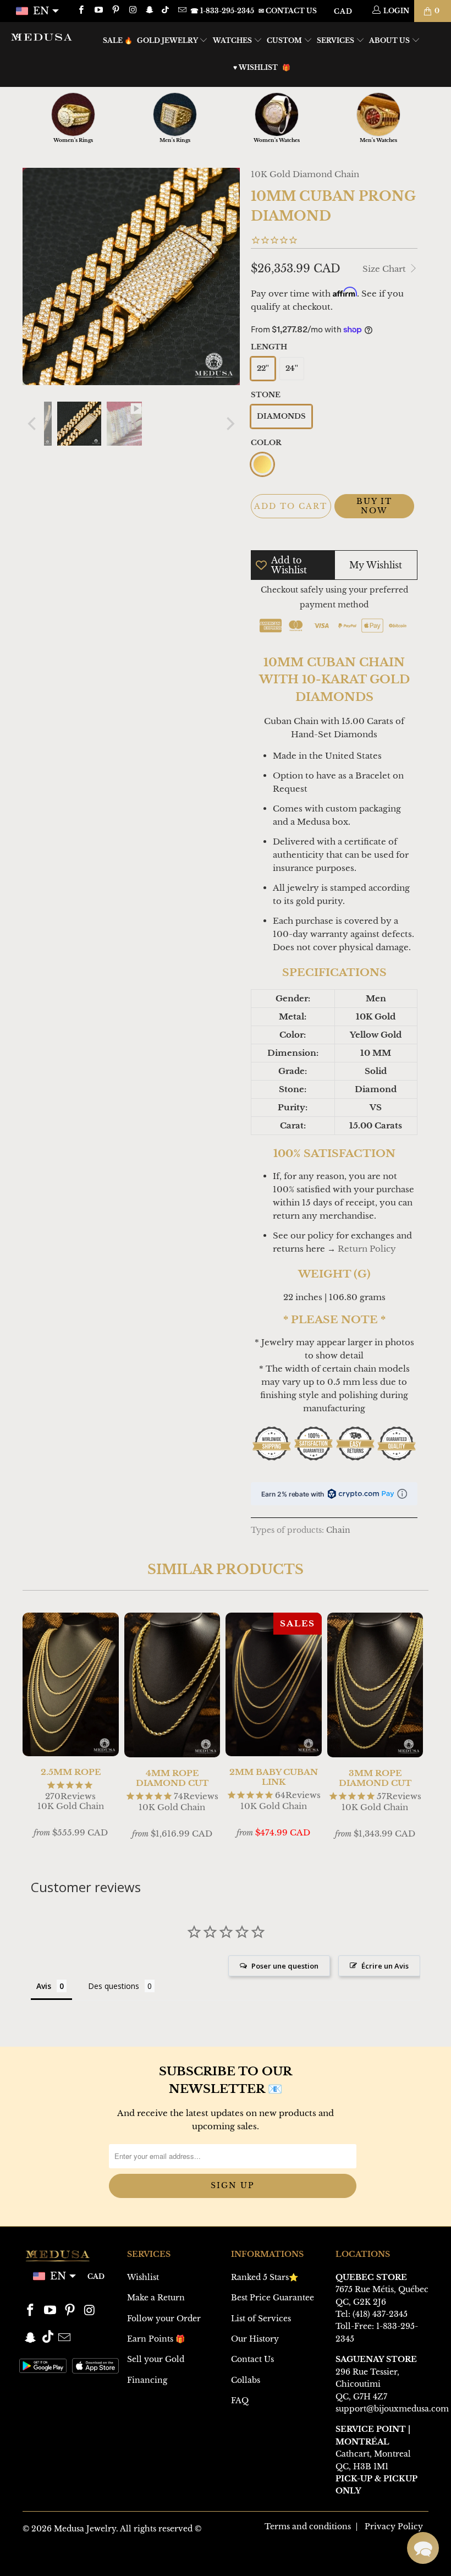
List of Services (261, 2319)
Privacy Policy (394, 2526)
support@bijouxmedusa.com (392, 2409)
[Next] (229, 424)
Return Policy (367, 1249)
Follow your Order (164, 2319)
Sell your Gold (156, 2359)
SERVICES (336, 40)
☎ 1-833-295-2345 (222, 11)
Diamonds (281, 416)
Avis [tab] (44, 1986)
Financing (147, 2380)
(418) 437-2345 (380, 2314)
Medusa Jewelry (85, 2529)
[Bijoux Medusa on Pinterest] (115, 11)
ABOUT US (390, 40)
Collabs (246, 2380)
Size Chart (385, 269)
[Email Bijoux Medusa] (181, 11)
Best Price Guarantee (273, 2298)
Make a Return (156, 2298)
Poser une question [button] (285, 1966)
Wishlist (143, 2277)
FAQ (240, 2400)
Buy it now (374, 506)
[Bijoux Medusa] (42, 37)
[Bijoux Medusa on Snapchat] (149, 11)
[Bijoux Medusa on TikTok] (166, 11)
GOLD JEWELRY (168, 40)
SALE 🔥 (118, 40)
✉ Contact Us (288, 11)
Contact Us (252, 2359)
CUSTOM (285, 40)
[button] (423, 2548)
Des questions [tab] (114, 1986)
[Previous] (33, 424)
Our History (255, 2339)
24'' (292, 368)
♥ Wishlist (255, 67)
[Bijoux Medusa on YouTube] (98, 11)
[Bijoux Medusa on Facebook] (81, 11)
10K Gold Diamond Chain (305, 174)
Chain (338, 1530)
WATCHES (233, 40)
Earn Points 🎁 (156, 2339)
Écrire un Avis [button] (385, 1966)
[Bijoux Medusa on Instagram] (132, 11)
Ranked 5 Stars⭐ (265, 2277)
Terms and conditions (308, 2526)
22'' (263, 368)
